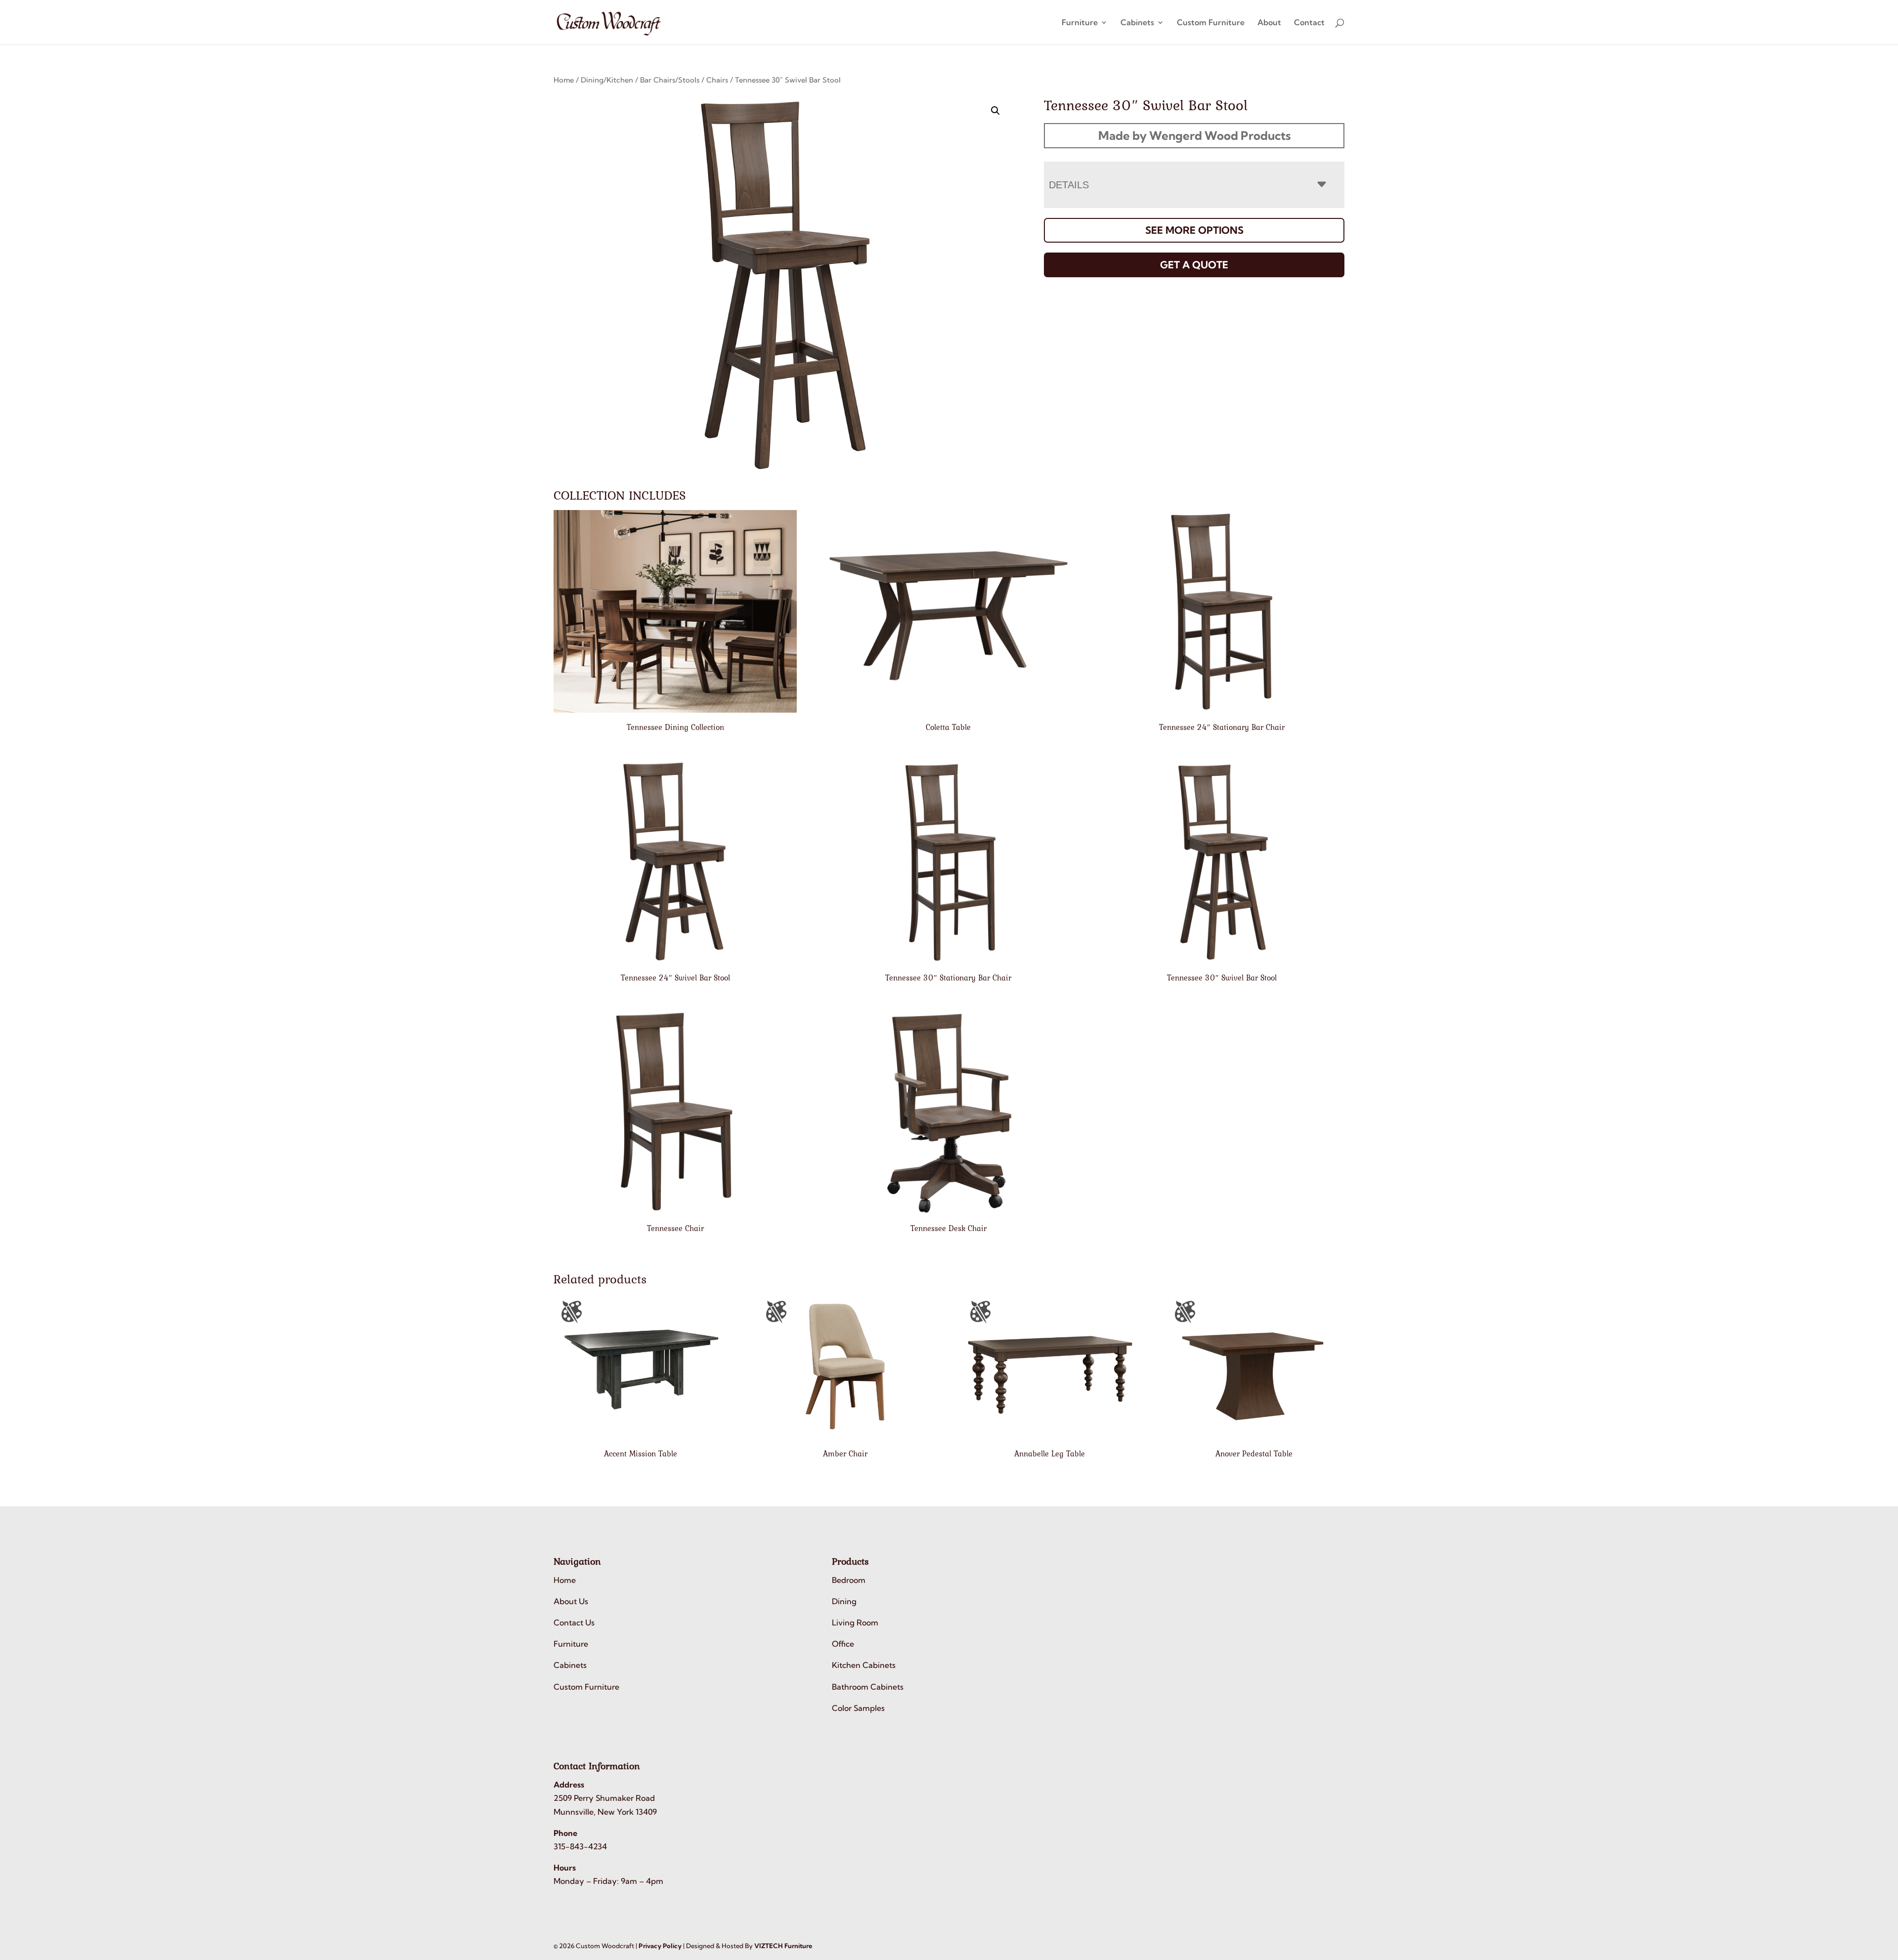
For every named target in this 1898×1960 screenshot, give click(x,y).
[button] (995, 111)
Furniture (1080, 23)
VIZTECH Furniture (783, 1946)
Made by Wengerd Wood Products (1194, 135)
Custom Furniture (1211, 23)
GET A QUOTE (1194, 265)
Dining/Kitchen (607, 80)
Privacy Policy (660, 1946)
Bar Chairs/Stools (670, 80)
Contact (1309, 23)
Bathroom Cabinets (868, 1687)
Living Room (855, 1622)
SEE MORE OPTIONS (1194, 230)
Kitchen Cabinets (864, 1665)
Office (843, 1644)
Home (564, 80)
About (1269, 23)
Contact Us (574, 1622)
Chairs (717, 80)
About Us (571, 1601)
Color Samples (858, 1708)
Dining (844, 1601)
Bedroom (849, 1580)
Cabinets (1137, 23)
